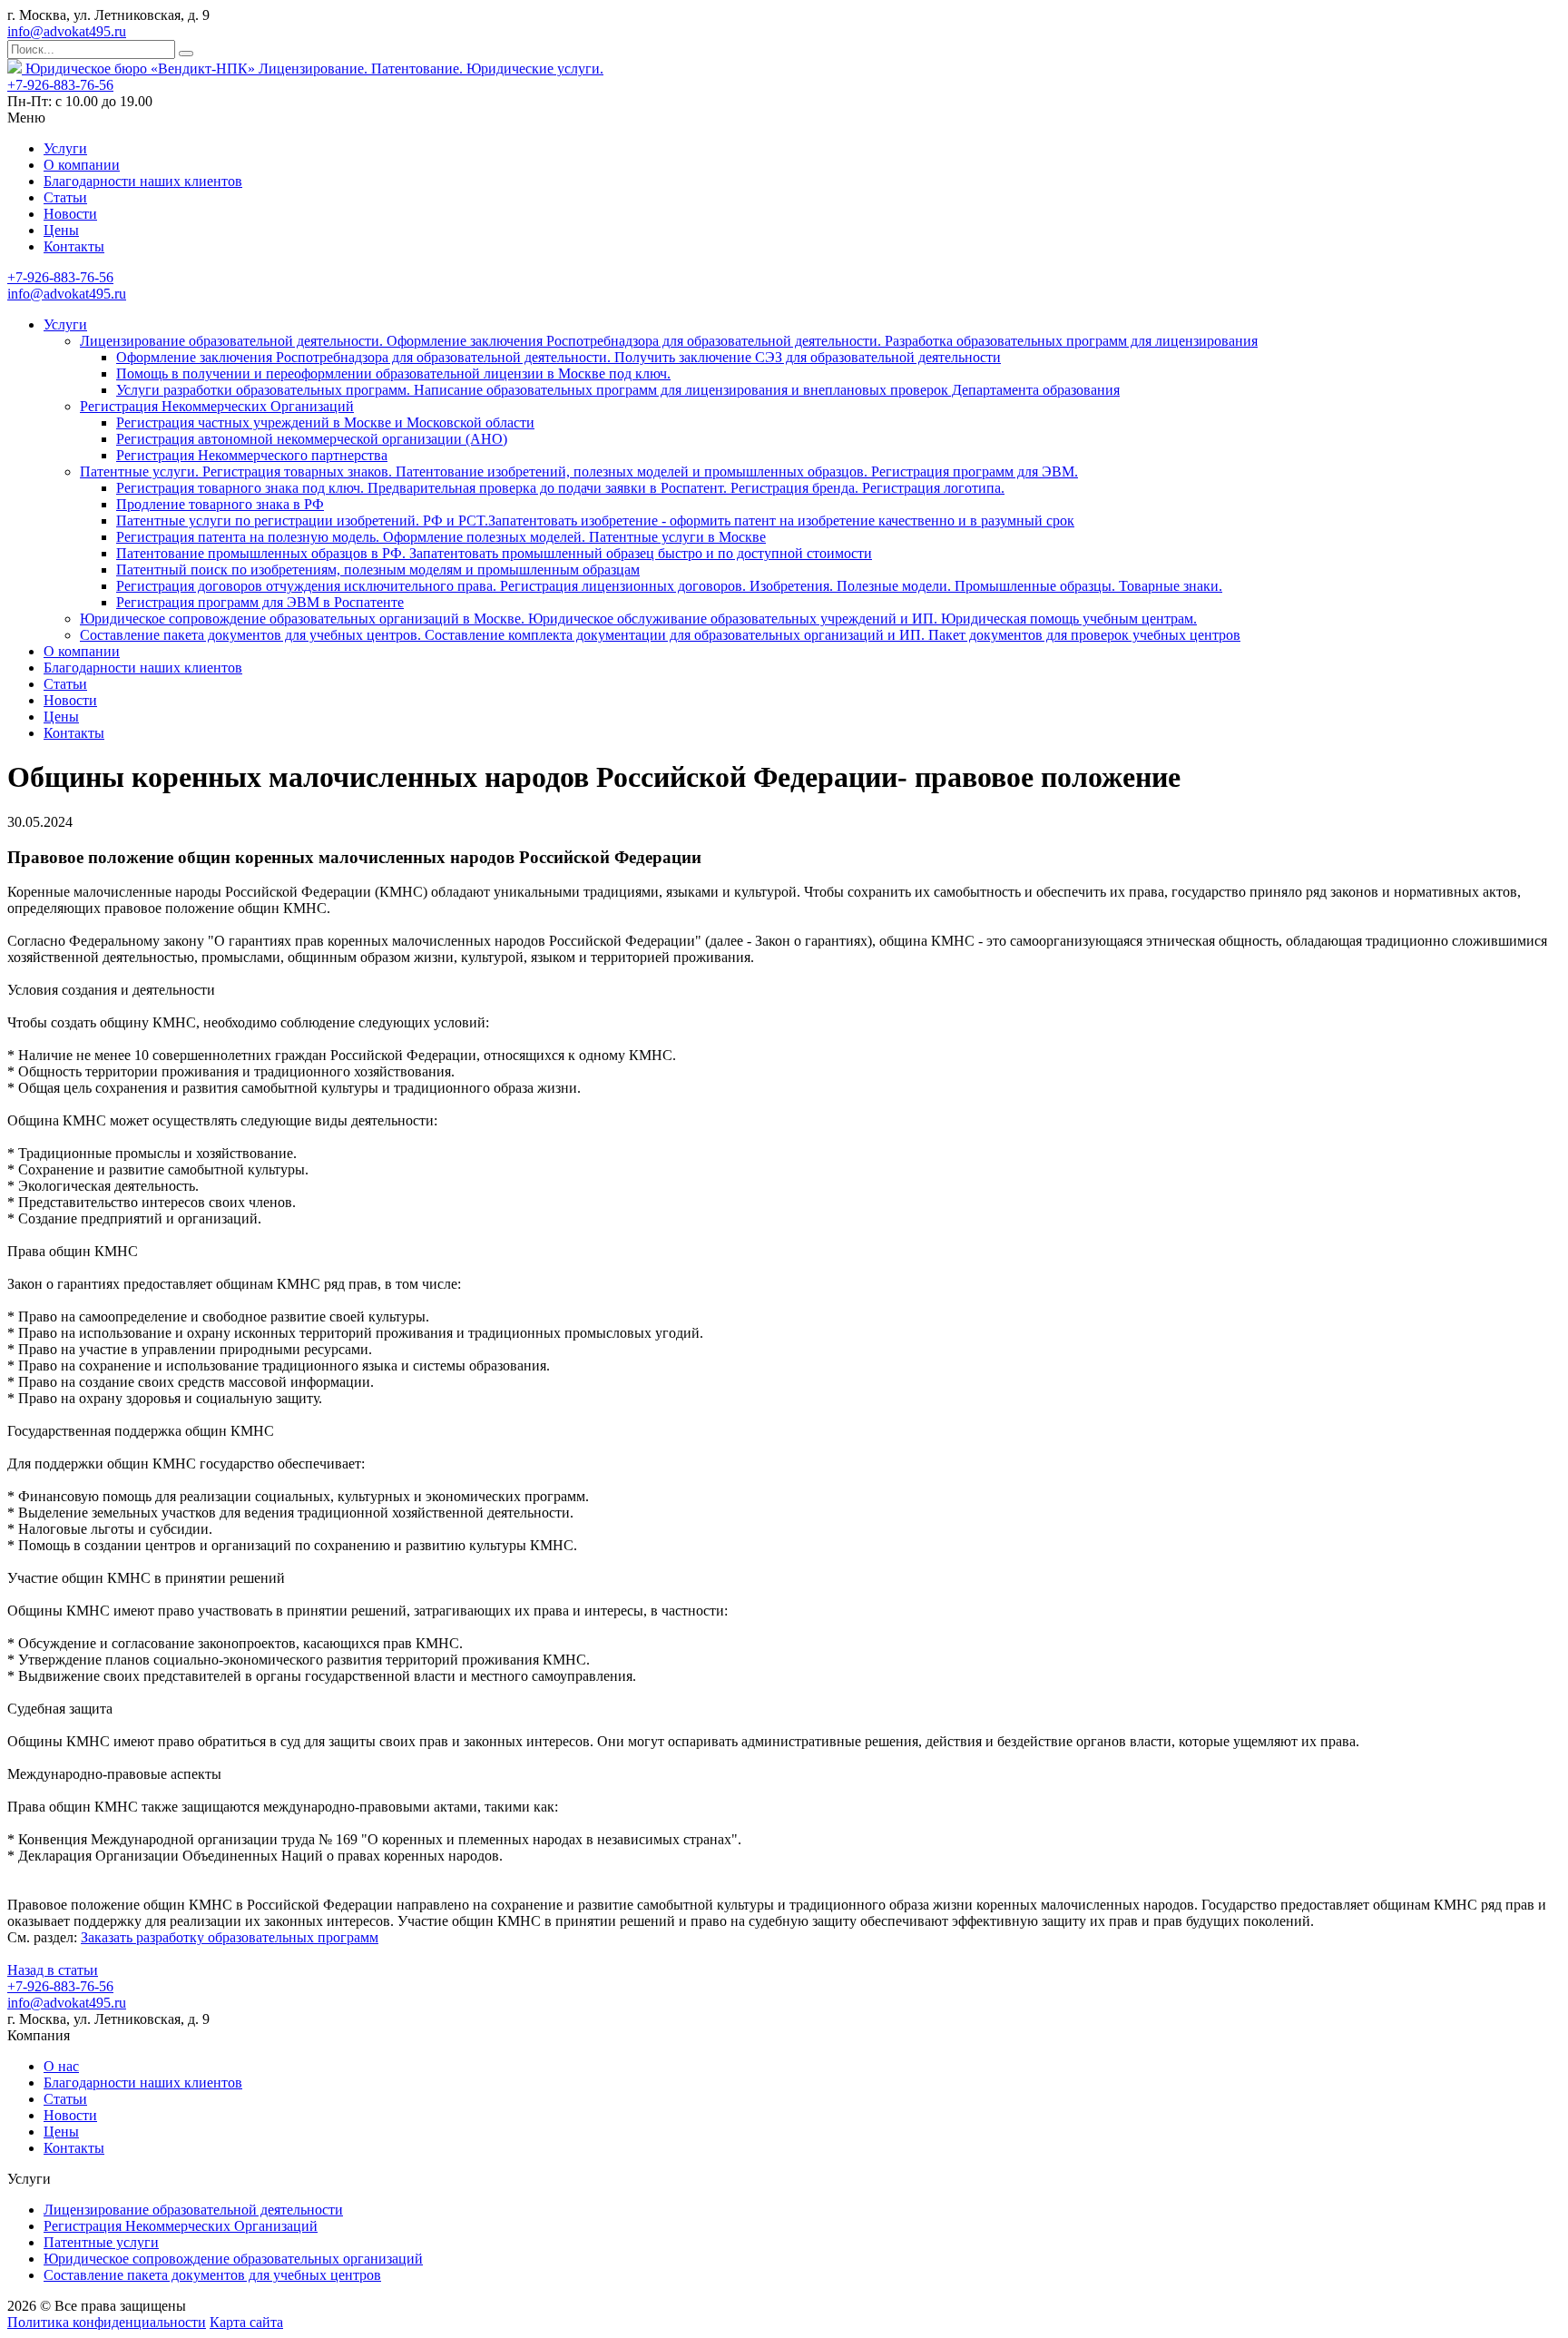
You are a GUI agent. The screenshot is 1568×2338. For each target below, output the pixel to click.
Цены (61, 230)
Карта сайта (246, 2322)
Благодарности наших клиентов (143, 181)
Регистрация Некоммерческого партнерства (252, 455)
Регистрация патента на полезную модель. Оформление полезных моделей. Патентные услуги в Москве (441, 537)
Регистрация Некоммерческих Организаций (217, 406)
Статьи (65, 197)
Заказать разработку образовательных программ (230, 1937)
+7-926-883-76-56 (60, 85)
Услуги (65, 148)
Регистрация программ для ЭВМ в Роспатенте (260, 602)
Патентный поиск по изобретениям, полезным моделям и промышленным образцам (378, 570)
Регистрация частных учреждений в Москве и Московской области (325, 422)
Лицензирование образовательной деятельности (193, 2210)
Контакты (74, 246)
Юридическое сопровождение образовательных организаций (233, 2259)
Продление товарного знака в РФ (220, 504)
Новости (70, 214)
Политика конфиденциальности (107, 2322)
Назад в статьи (53, 1970)
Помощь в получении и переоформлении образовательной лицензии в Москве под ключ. (393, 373)
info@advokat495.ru (67, 31)
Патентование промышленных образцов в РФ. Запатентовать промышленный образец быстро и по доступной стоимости (494, 553)
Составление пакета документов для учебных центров (212, 2275)
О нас (61, 2066)
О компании (82, 165)
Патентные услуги (101, 2242)
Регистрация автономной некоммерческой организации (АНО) (312, 439)
